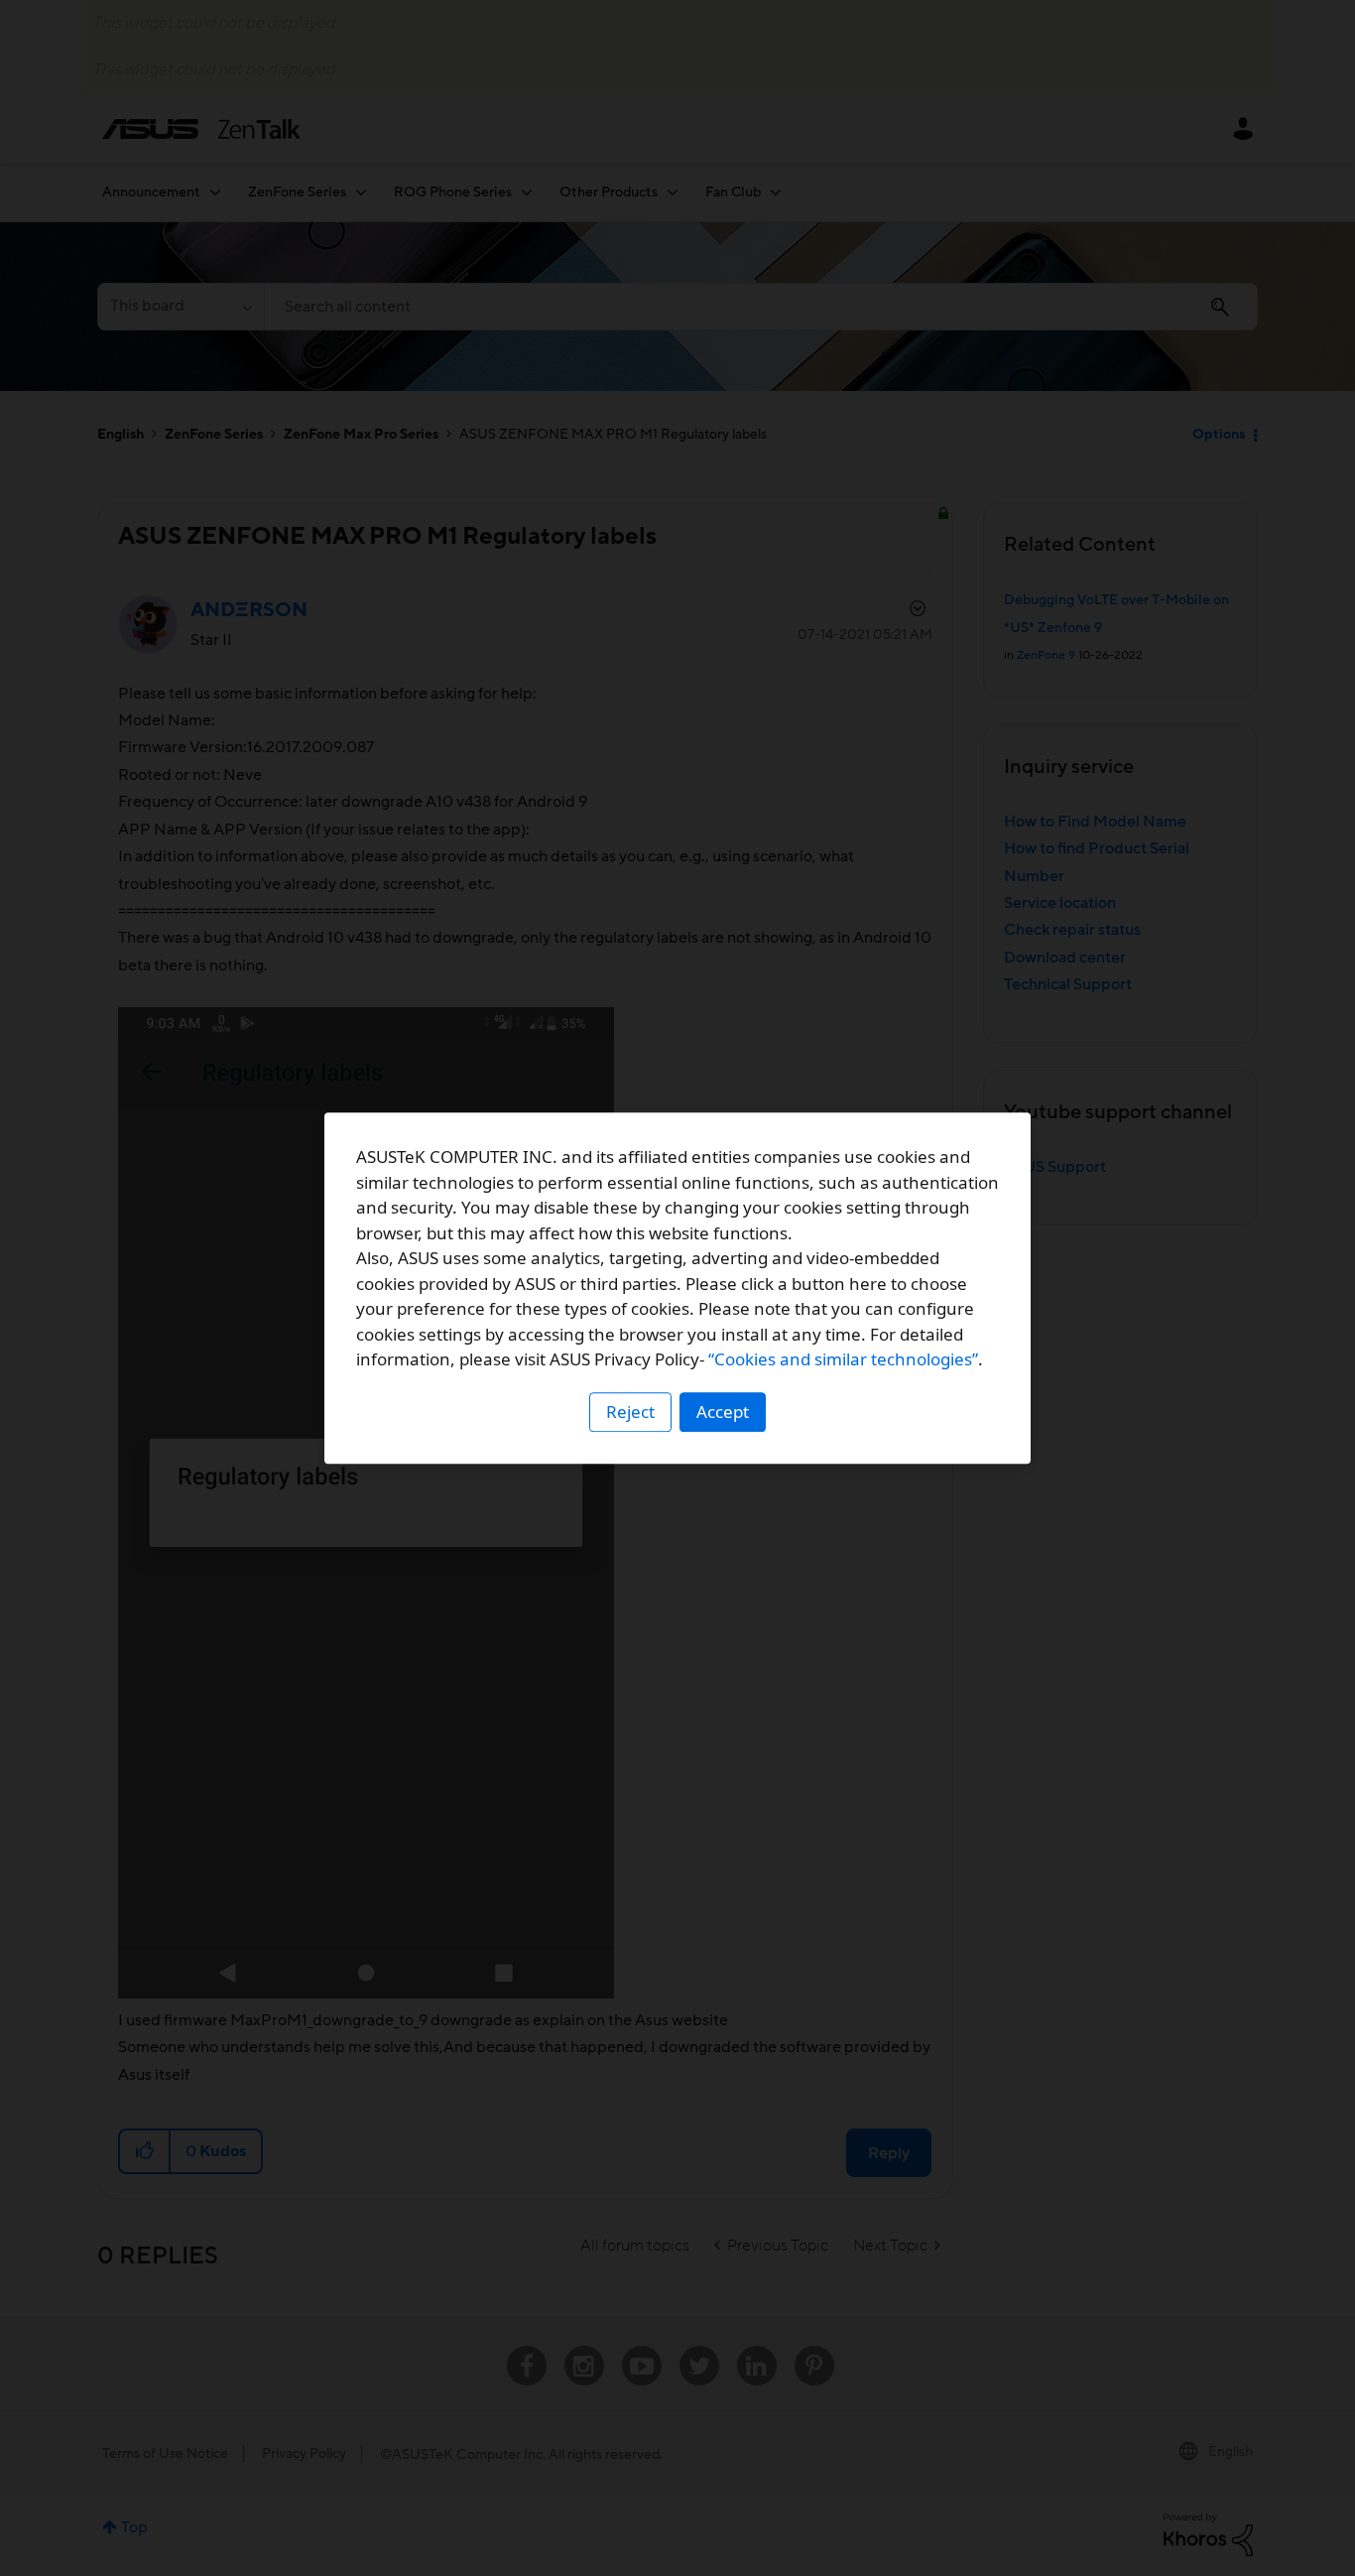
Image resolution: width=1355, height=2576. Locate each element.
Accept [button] (723, 1412)
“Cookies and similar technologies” (843, 1359)
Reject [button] (630, 1412)
